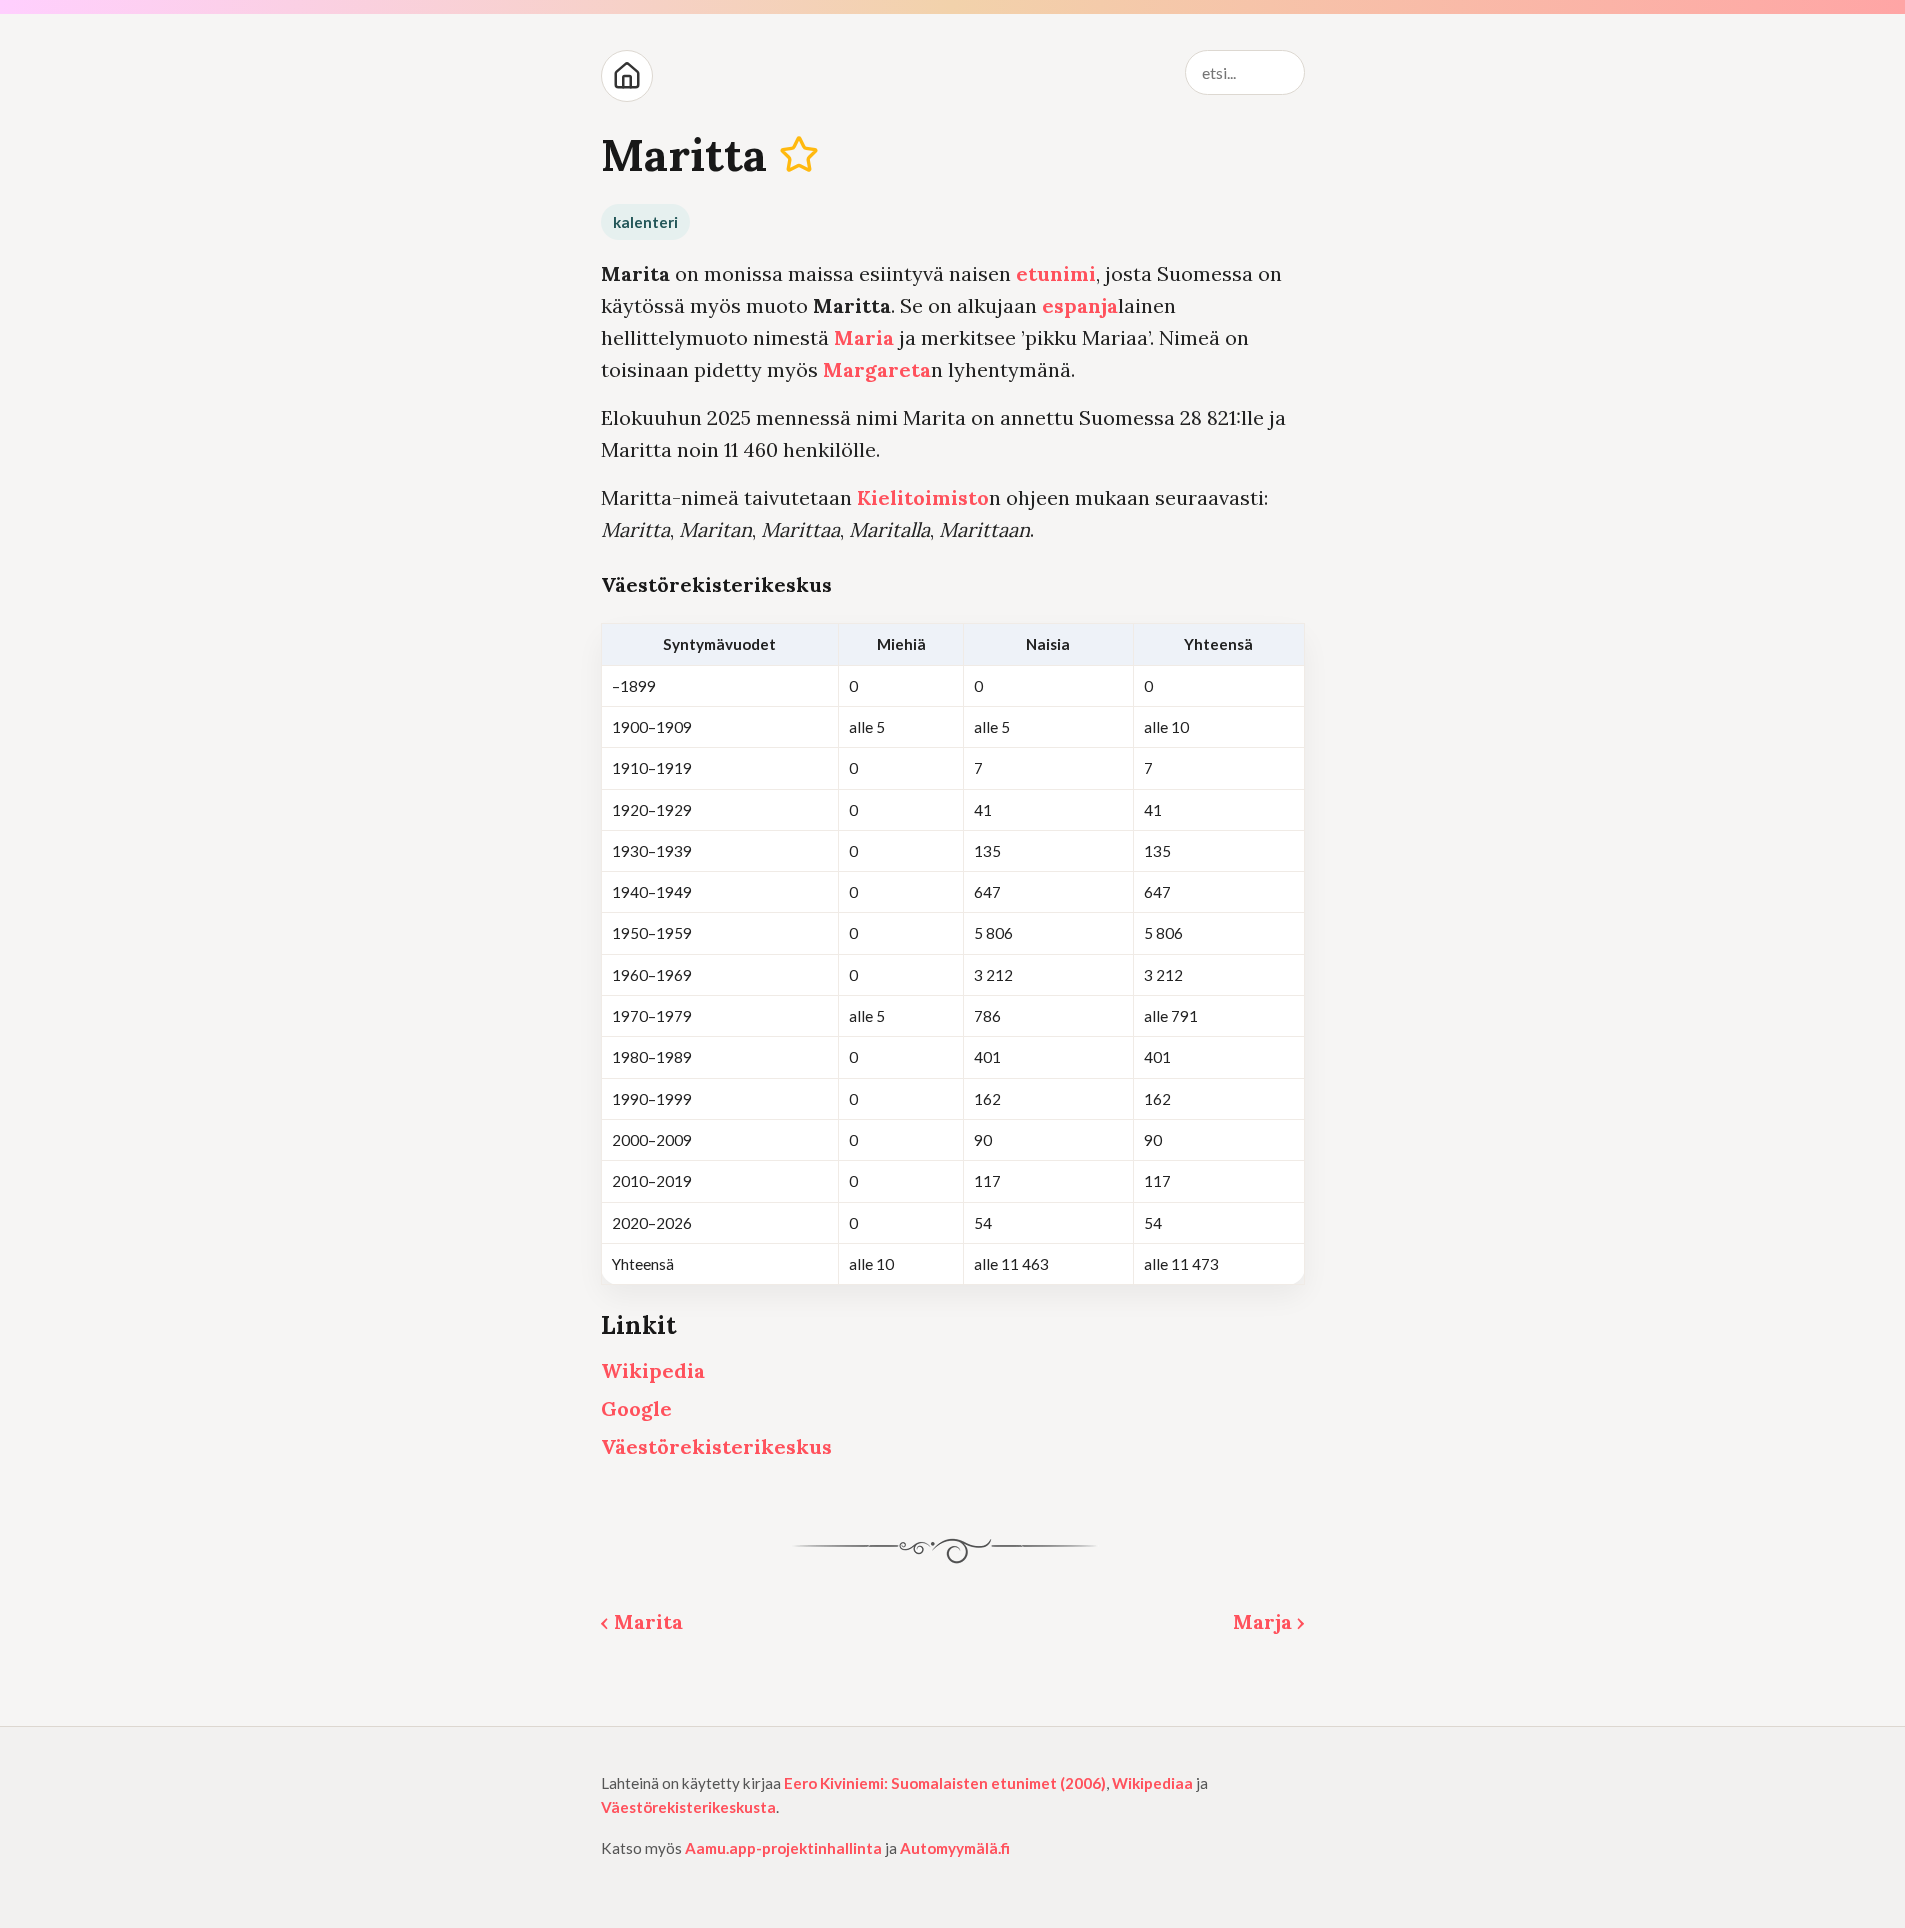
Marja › (1269, 1621)
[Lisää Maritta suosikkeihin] (798, 154)
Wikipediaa (1152, 1783)
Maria (864, 337)
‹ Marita (642, 1621)
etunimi (1056, 273)
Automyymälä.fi (955, 1848)
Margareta (877, 369)
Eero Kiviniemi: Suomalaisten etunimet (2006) (945, 1783)
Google (636, 1408)
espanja (1080, 305)
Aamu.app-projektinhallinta (783, 1848)
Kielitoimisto (923, 497)
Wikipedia (653, 1370)
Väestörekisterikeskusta (688, 1807)
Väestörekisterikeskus (716, 1446)
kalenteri (645, 222)
